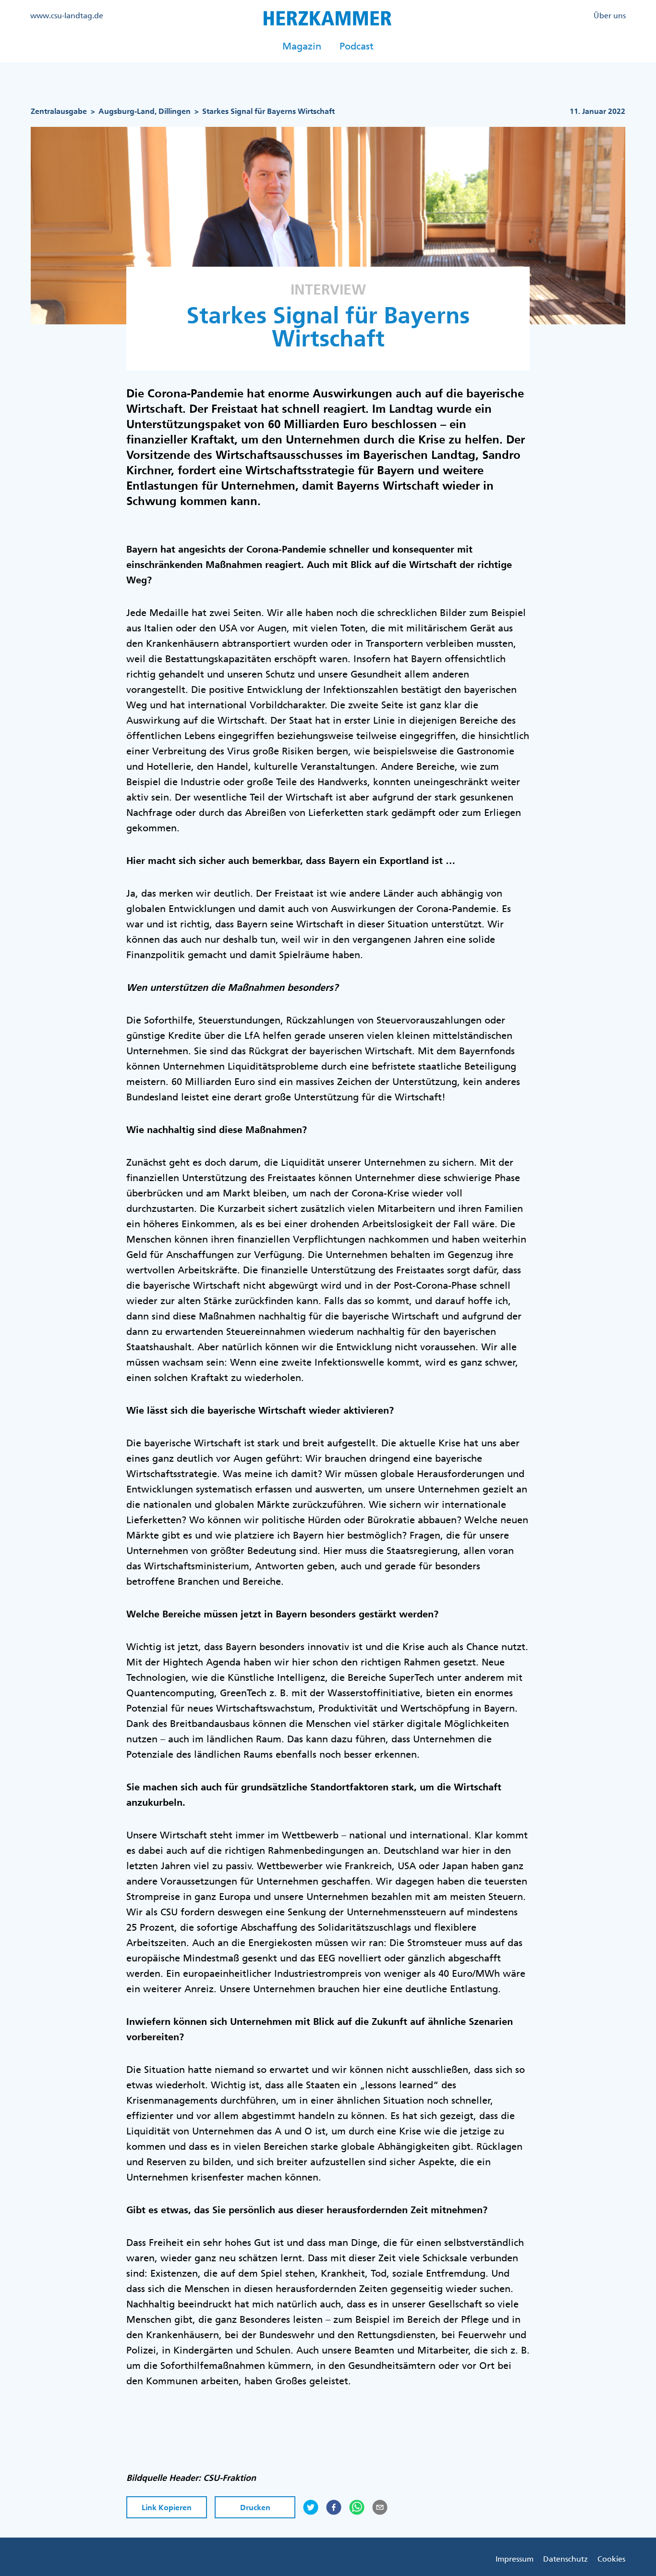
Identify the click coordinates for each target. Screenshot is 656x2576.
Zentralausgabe (59, 111)
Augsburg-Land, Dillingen (145, 111)
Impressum (515, 2559)
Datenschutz (565, 2559)
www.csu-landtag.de (67, 15)
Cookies (611, 2559)
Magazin (302, 46)
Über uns (610, 15)
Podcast (357, 46)
